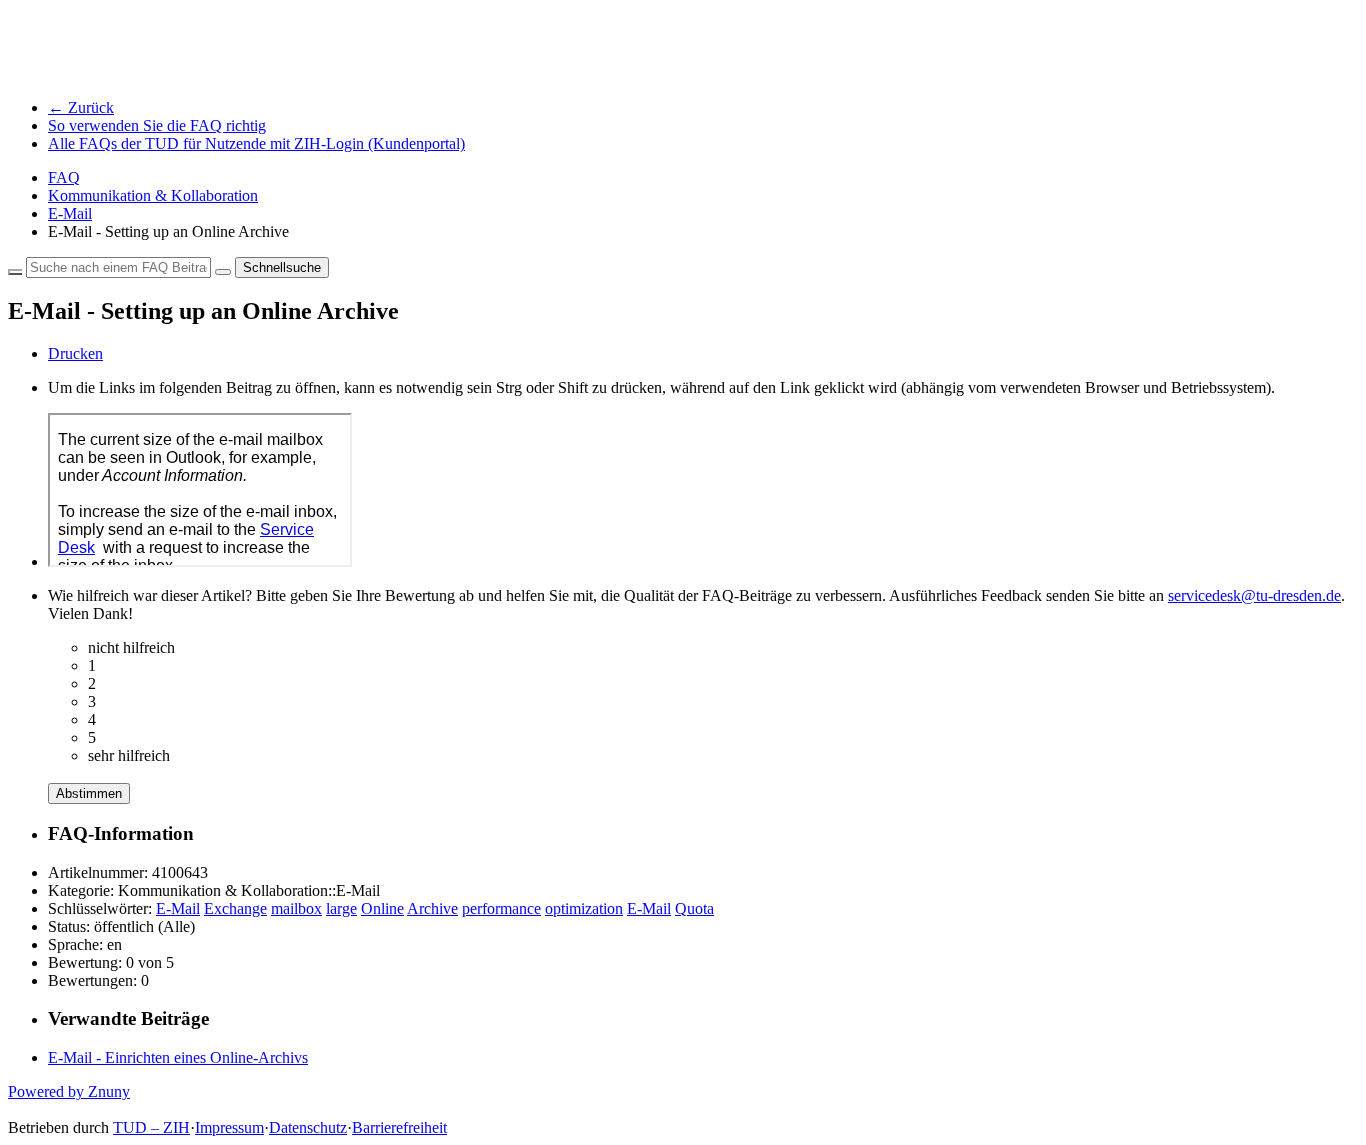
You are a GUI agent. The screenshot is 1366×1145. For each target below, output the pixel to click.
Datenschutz (308, 1127)
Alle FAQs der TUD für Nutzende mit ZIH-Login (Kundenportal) (256, 143)
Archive (432, 908)
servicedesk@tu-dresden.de (1254, 595)
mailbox (296, 908)
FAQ (64, 177)
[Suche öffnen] (223, 272)
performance (501, 908)
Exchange (235, 908)
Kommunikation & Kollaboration (153, 195)
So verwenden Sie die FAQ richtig (157, 125)
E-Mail (70, 213)
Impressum (229, 1127)
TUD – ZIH (151, 1127)
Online (382, 908)
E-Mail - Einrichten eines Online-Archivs (178, 1057)
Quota (694, 908)
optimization (584, 908)
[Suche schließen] (15, 272)
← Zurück (81, 107)
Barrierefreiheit (399, 1127)
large (341, 908)
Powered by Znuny (69, 1091)
